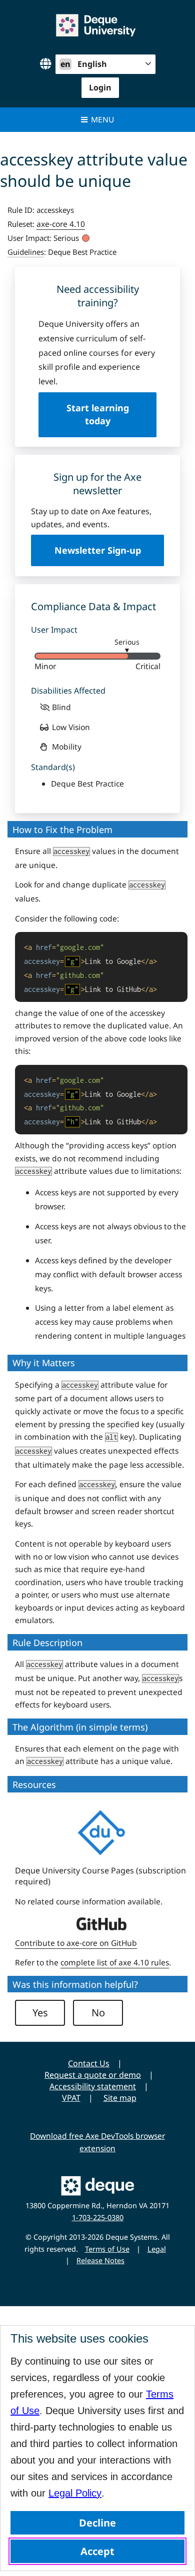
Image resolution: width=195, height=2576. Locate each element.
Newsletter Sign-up (98, 550)
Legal (157, 2249)
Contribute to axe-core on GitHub (76, 1943)
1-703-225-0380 (98, 2217)
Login (100, 87)
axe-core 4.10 (61, 224)
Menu (102, 119)
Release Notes (100, 2260)
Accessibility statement (93, 2086)
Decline (97, 2523)
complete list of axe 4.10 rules (115, 1962)
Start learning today (98, 414)
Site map (120, 2098)
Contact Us (89, 2063)
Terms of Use (107, 2249)
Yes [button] (40, 2013)
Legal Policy (75, 2493)
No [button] (98, 2013)
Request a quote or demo (93, 2075)
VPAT (71, 2098)
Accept (97, 2551)
